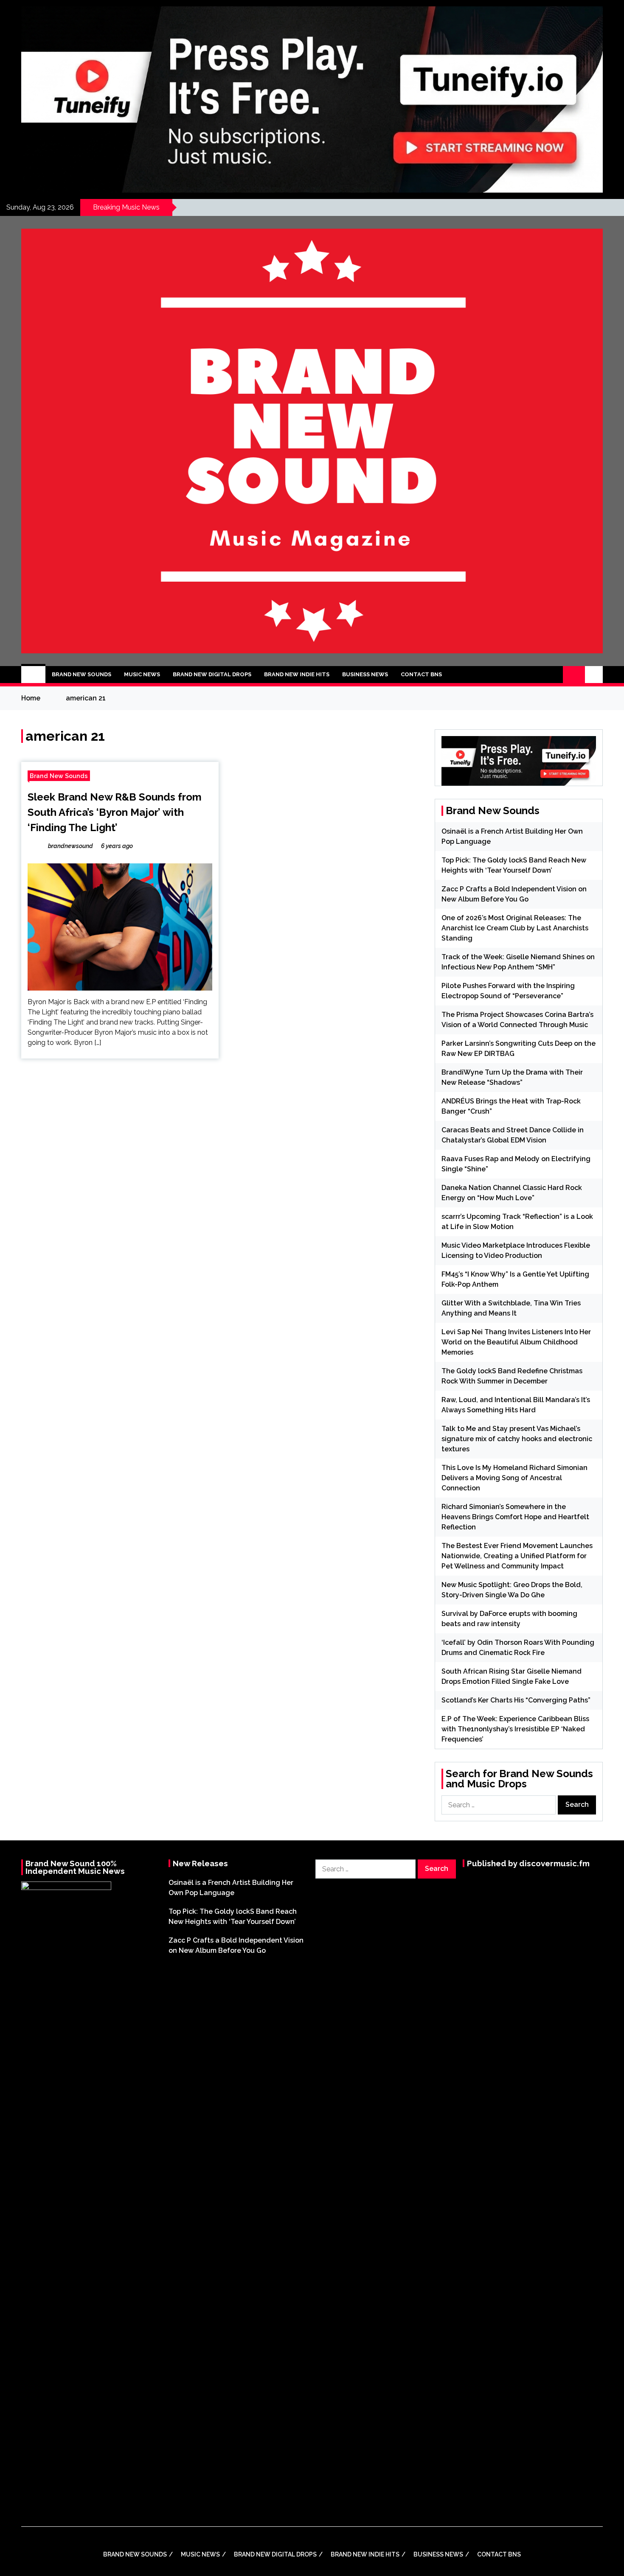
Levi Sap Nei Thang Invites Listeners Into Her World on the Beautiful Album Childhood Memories (516, 1342)
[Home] (33, 675)
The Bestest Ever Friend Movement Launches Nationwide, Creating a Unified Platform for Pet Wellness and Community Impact (517, 1556)
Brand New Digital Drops (212, 674)
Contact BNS (421, 674)
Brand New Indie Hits (297, 674)
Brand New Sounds (82, 674)
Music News (142, 674)
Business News (365, 674)
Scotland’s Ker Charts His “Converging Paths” (516, 1700)
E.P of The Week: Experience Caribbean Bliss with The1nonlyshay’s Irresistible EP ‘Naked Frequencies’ (515, 1729)
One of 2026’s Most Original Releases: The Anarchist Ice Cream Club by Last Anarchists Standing (515, 928)
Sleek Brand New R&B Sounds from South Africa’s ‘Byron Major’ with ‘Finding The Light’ (115, 812)
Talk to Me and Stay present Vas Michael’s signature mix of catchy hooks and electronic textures (517, 1439)
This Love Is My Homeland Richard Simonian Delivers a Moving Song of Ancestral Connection (514, 1478)
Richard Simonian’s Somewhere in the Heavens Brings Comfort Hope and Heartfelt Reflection (515, 1517)
